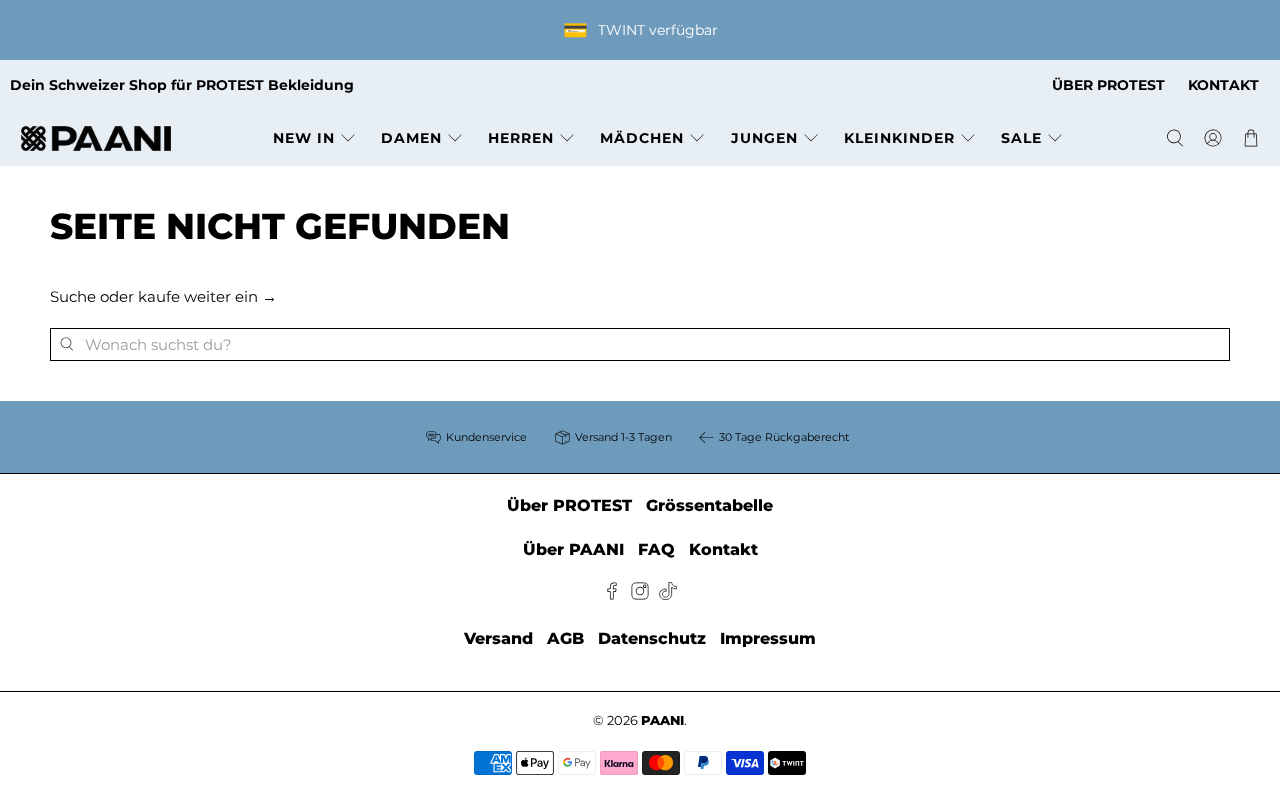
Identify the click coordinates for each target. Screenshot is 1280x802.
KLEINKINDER (899, 138)
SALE (1021, 138)
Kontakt (723, 549)
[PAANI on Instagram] (640, 594)
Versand (498, 638)
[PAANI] (96, 138)
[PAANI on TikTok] (668, 594)
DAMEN (411, 138)
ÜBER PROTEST (1108, 85)
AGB (565, 638)
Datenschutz (652, 638)
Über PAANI (573, 549)
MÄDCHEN (642, 138)
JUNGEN (764, 138)
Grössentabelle (709, 505)
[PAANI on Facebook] (612, 594)
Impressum (768, 638)
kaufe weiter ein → (207, 296)
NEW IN (304, 138)
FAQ (656, 549)
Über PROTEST (569, 505)
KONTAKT (1223, 85)
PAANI (662, 720)
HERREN (521, 138)
